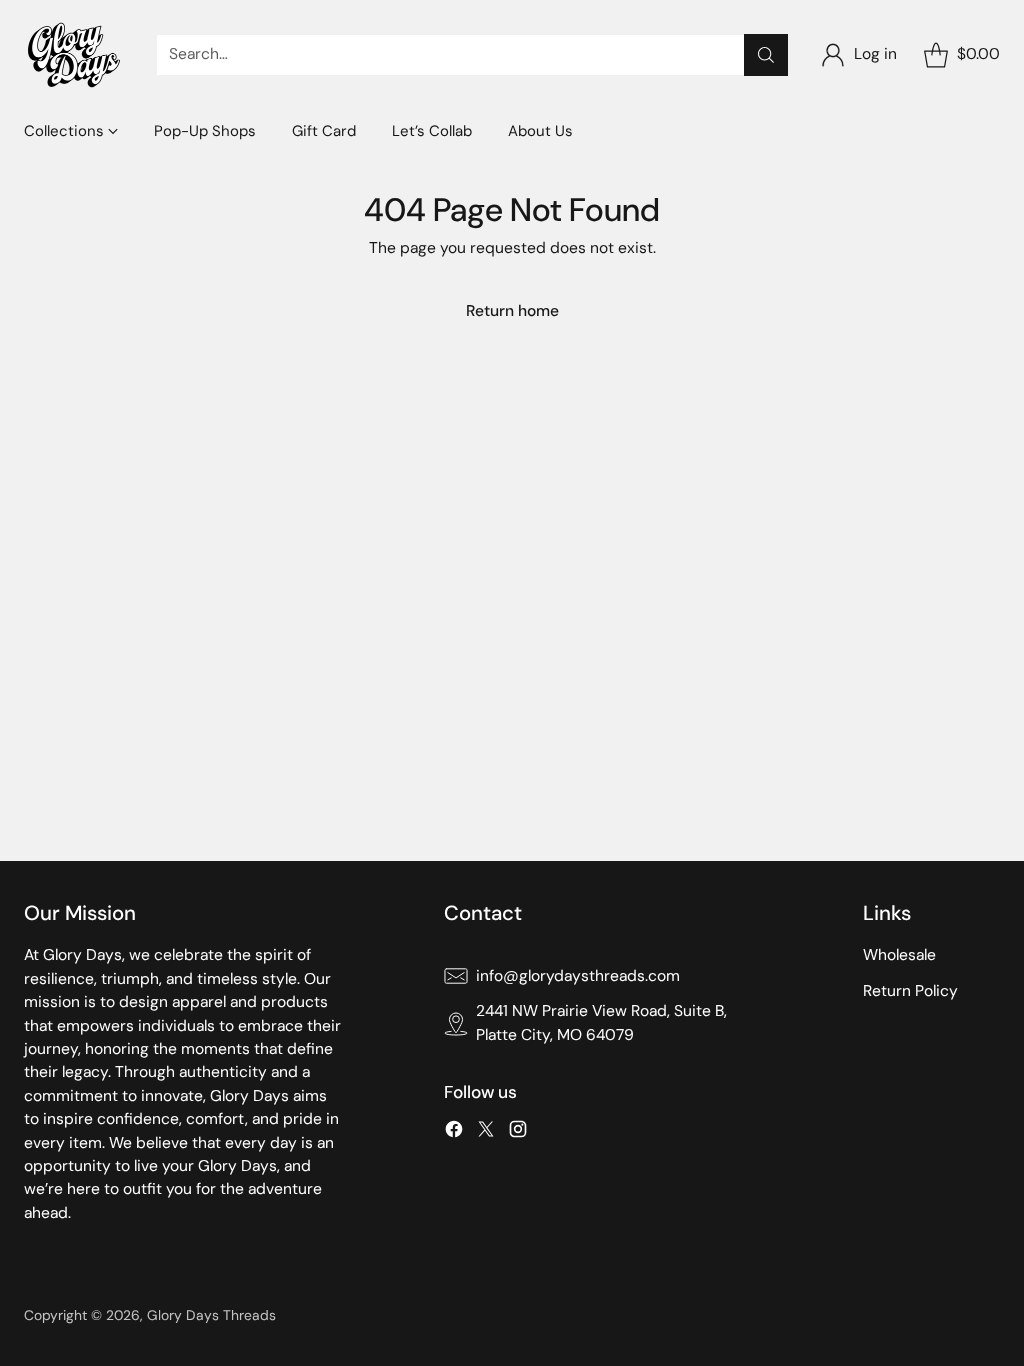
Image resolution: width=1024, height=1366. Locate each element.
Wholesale (899, 955)
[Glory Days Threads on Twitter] (486, 1132)
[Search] (766, 55)
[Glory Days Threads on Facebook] (454, 1132)
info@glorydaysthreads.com (578, 976)
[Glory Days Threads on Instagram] (518, 1132)
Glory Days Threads (211, 1315)
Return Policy (910, 991)
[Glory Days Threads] (74, 55)
